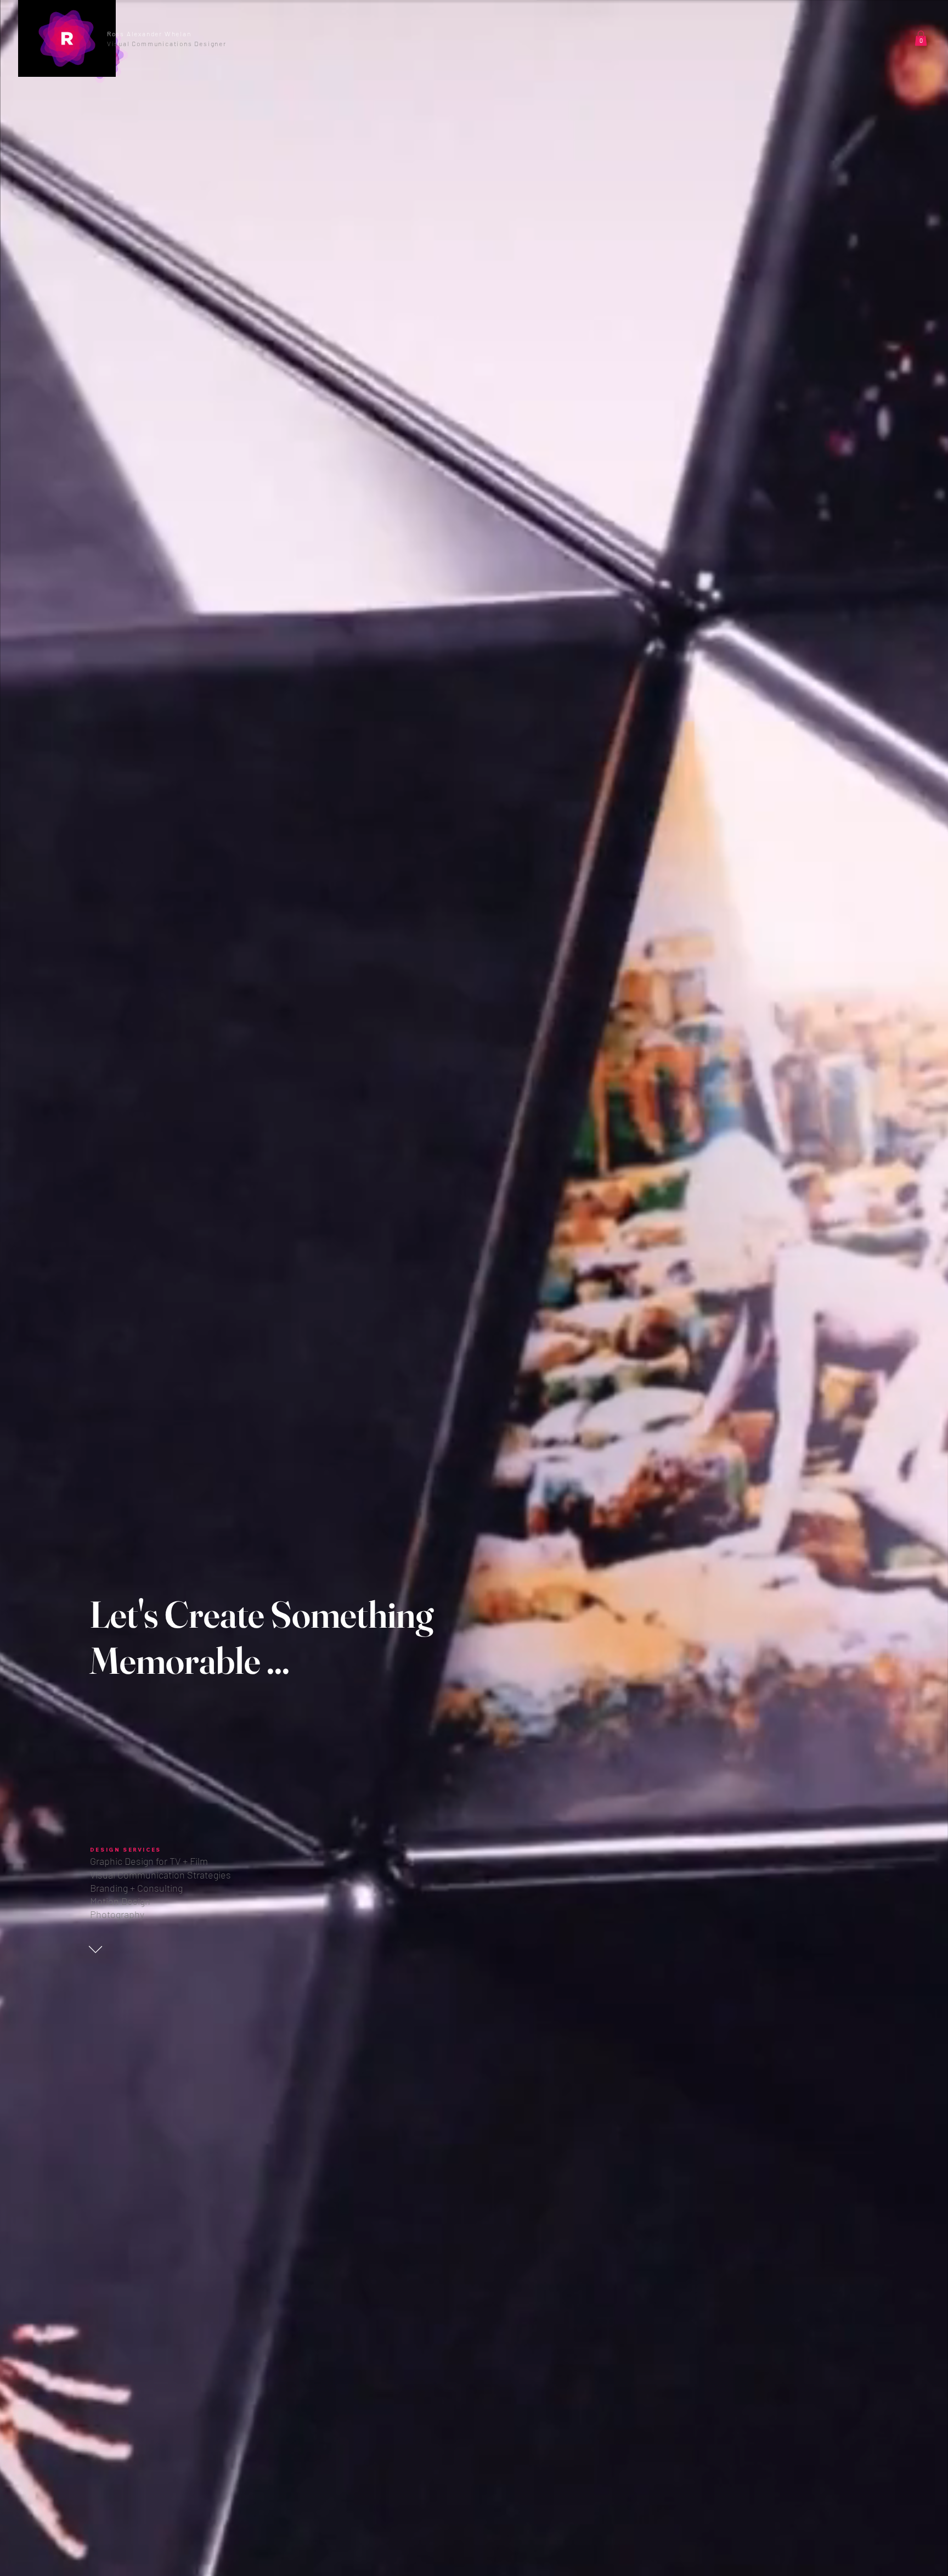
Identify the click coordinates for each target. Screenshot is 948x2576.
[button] (202, 38)
